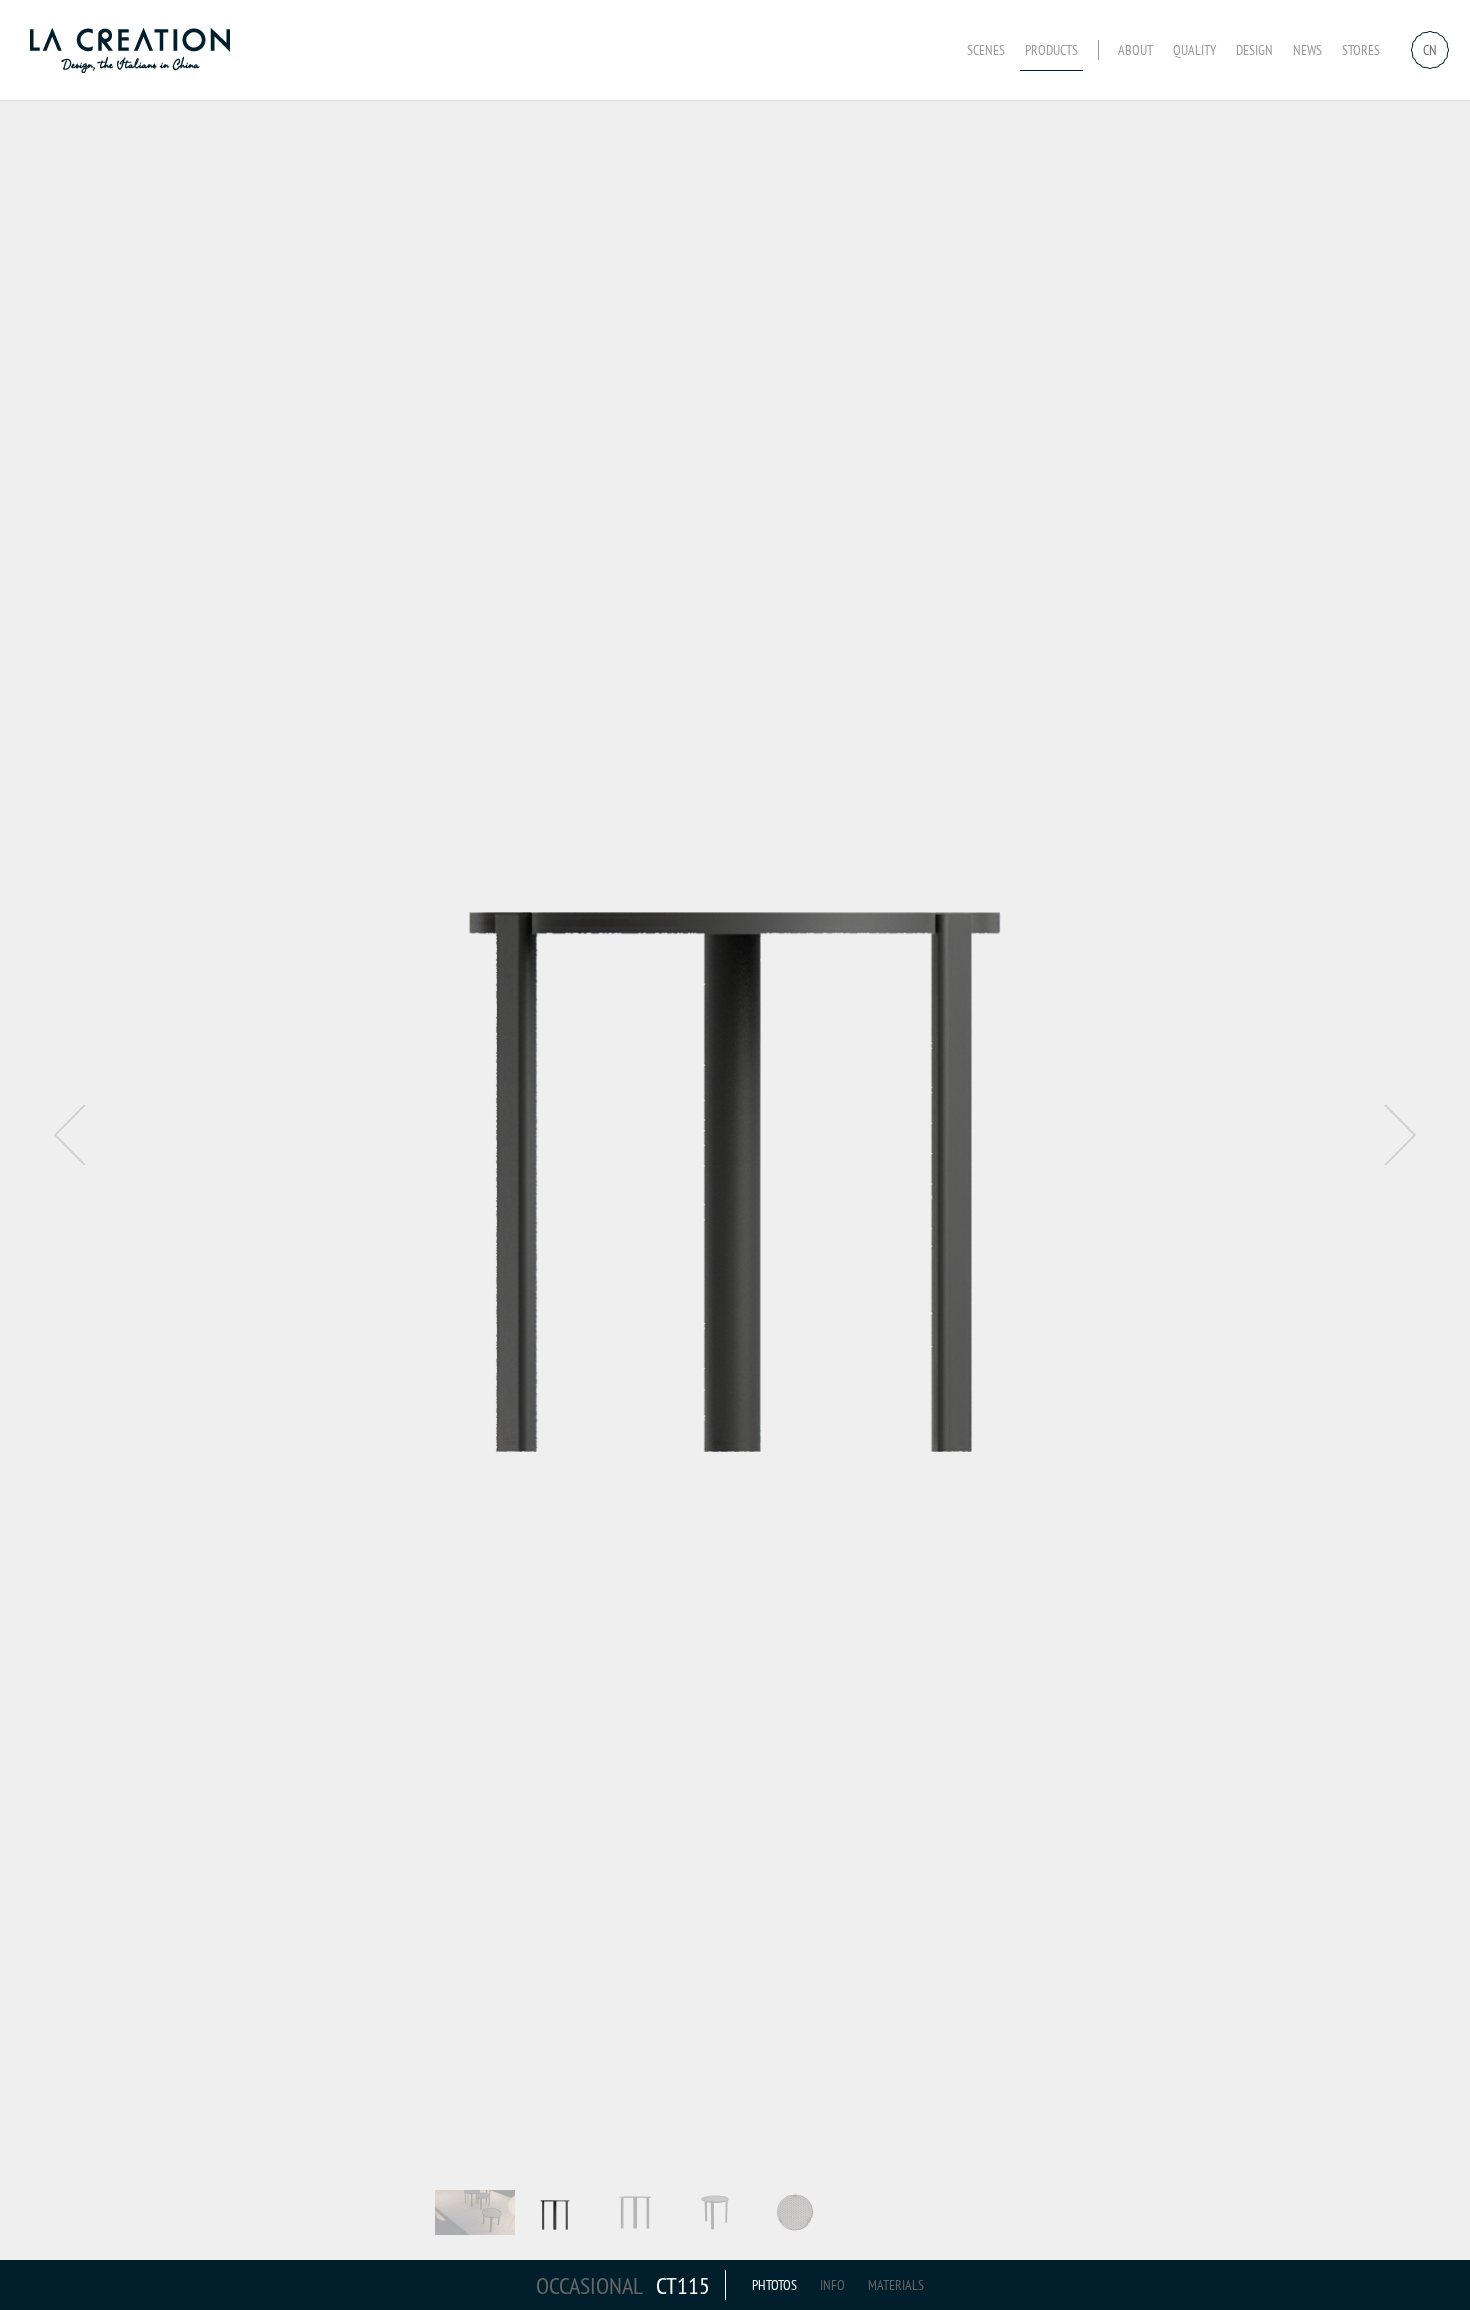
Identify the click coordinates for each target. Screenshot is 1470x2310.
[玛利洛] (135, 50)
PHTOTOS (774, 2285)
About (1135, 50)
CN (1430, 50)
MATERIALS (896, 2285)
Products (1051, 50)
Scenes (986, 50)
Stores (1361, 50)
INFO (832, 2285)
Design (1254, 50)
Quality (1194, 50)
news (1307, 50)
